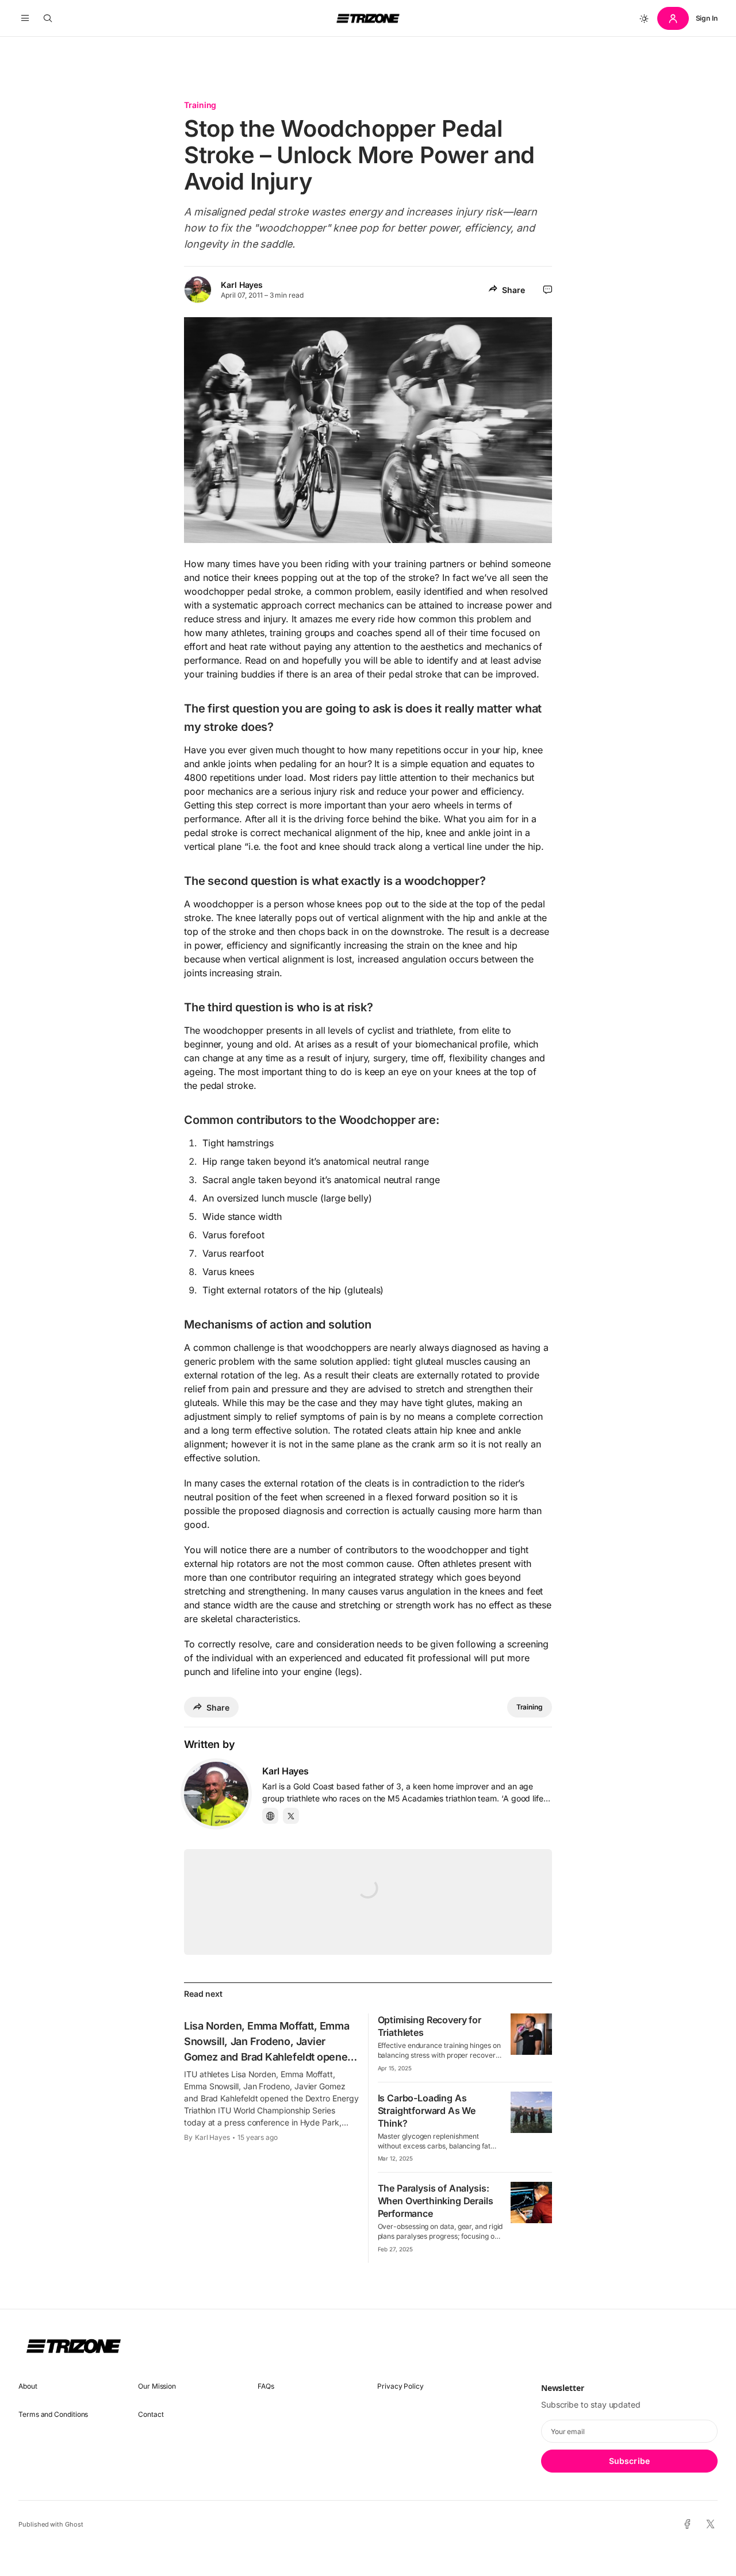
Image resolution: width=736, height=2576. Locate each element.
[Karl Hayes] (216, 1794)
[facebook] (687, 2525)
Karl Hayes (242, 285)
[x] (710, 2525)
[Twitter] (291, 1816)
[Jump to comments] (548, 290)
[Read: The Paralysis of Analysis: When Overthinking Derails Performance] (531, 2203)
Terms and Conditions (53, 2414)
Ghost (74, 2524)
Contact (151, 2414)
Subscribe (629, 2461)
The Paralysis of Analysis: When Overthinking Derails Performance (436, 2201)
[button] (25, 18)
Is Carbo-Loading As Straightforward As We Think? (427, 2111)
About (28, 2386)
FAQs (266, 2386)
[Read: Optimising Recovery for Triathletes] (531, 2034)
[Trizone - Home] (368, 18)
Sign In (707, 18)
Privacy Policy (400, 2386)
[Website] (270, 1816)
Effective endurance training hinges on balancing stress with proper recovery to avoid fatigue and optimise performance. (439, 2051)
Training (200, 105)
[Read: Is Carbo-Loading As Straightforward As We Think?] (531, 2112)
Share (513, 290)
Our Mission (157, 2386)
